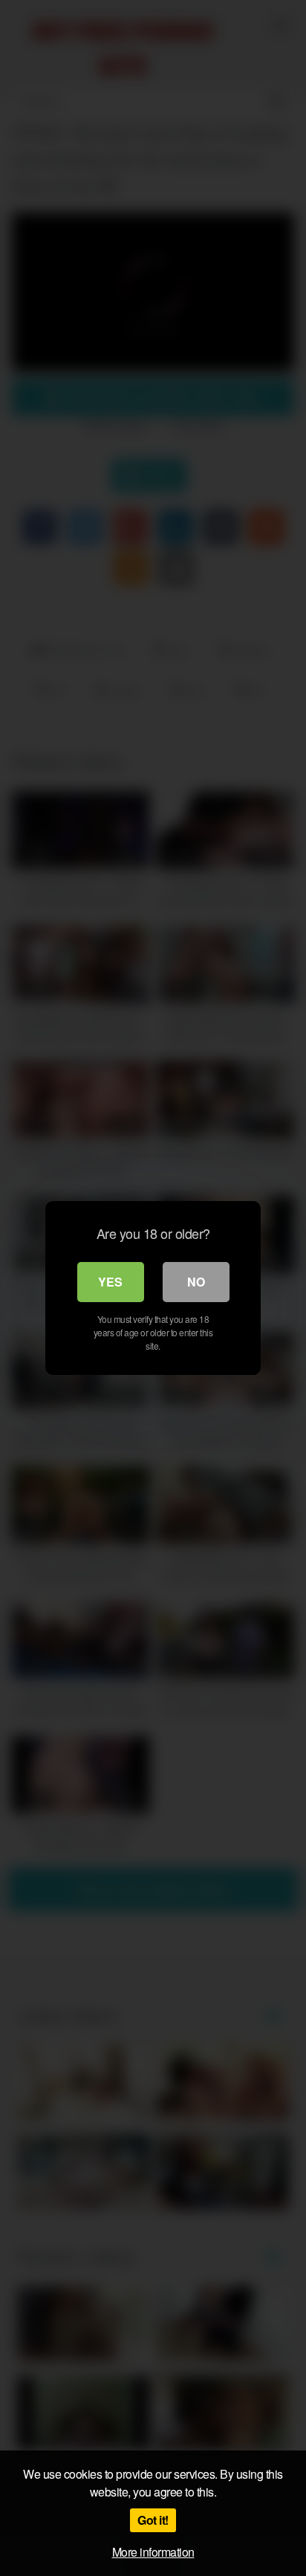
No (196, 1282)
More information (153, 2552)
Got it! (153, 2520)
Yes (110, 1282)
